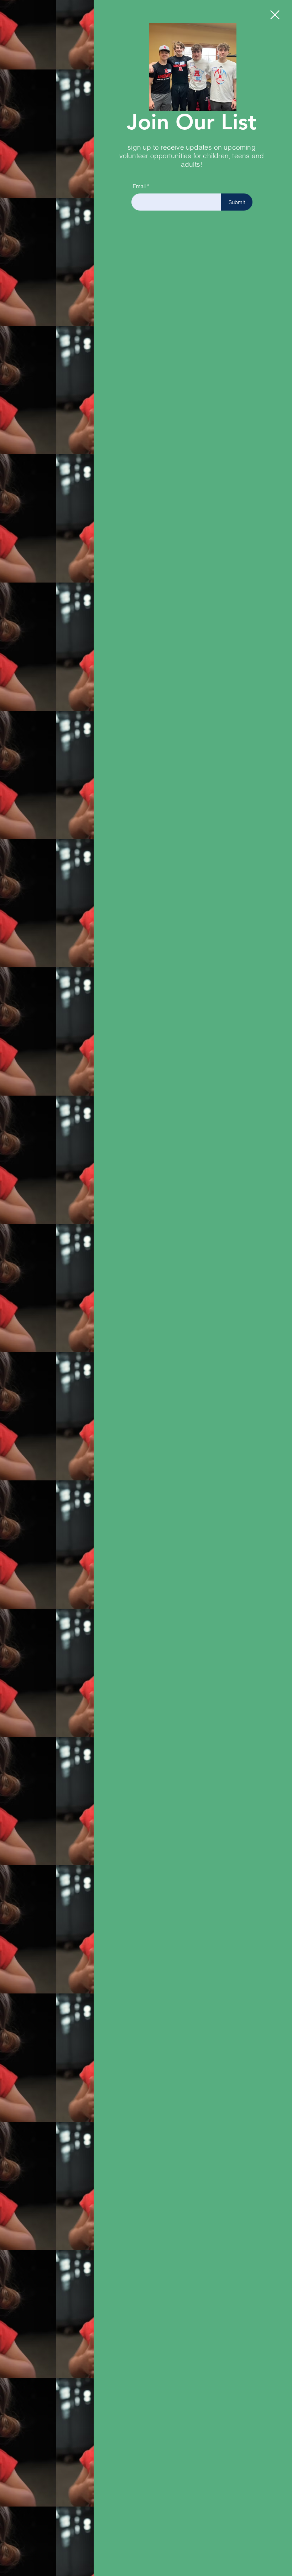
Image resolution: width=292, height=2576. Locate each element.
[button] (275, 15)
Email (139, 186)
